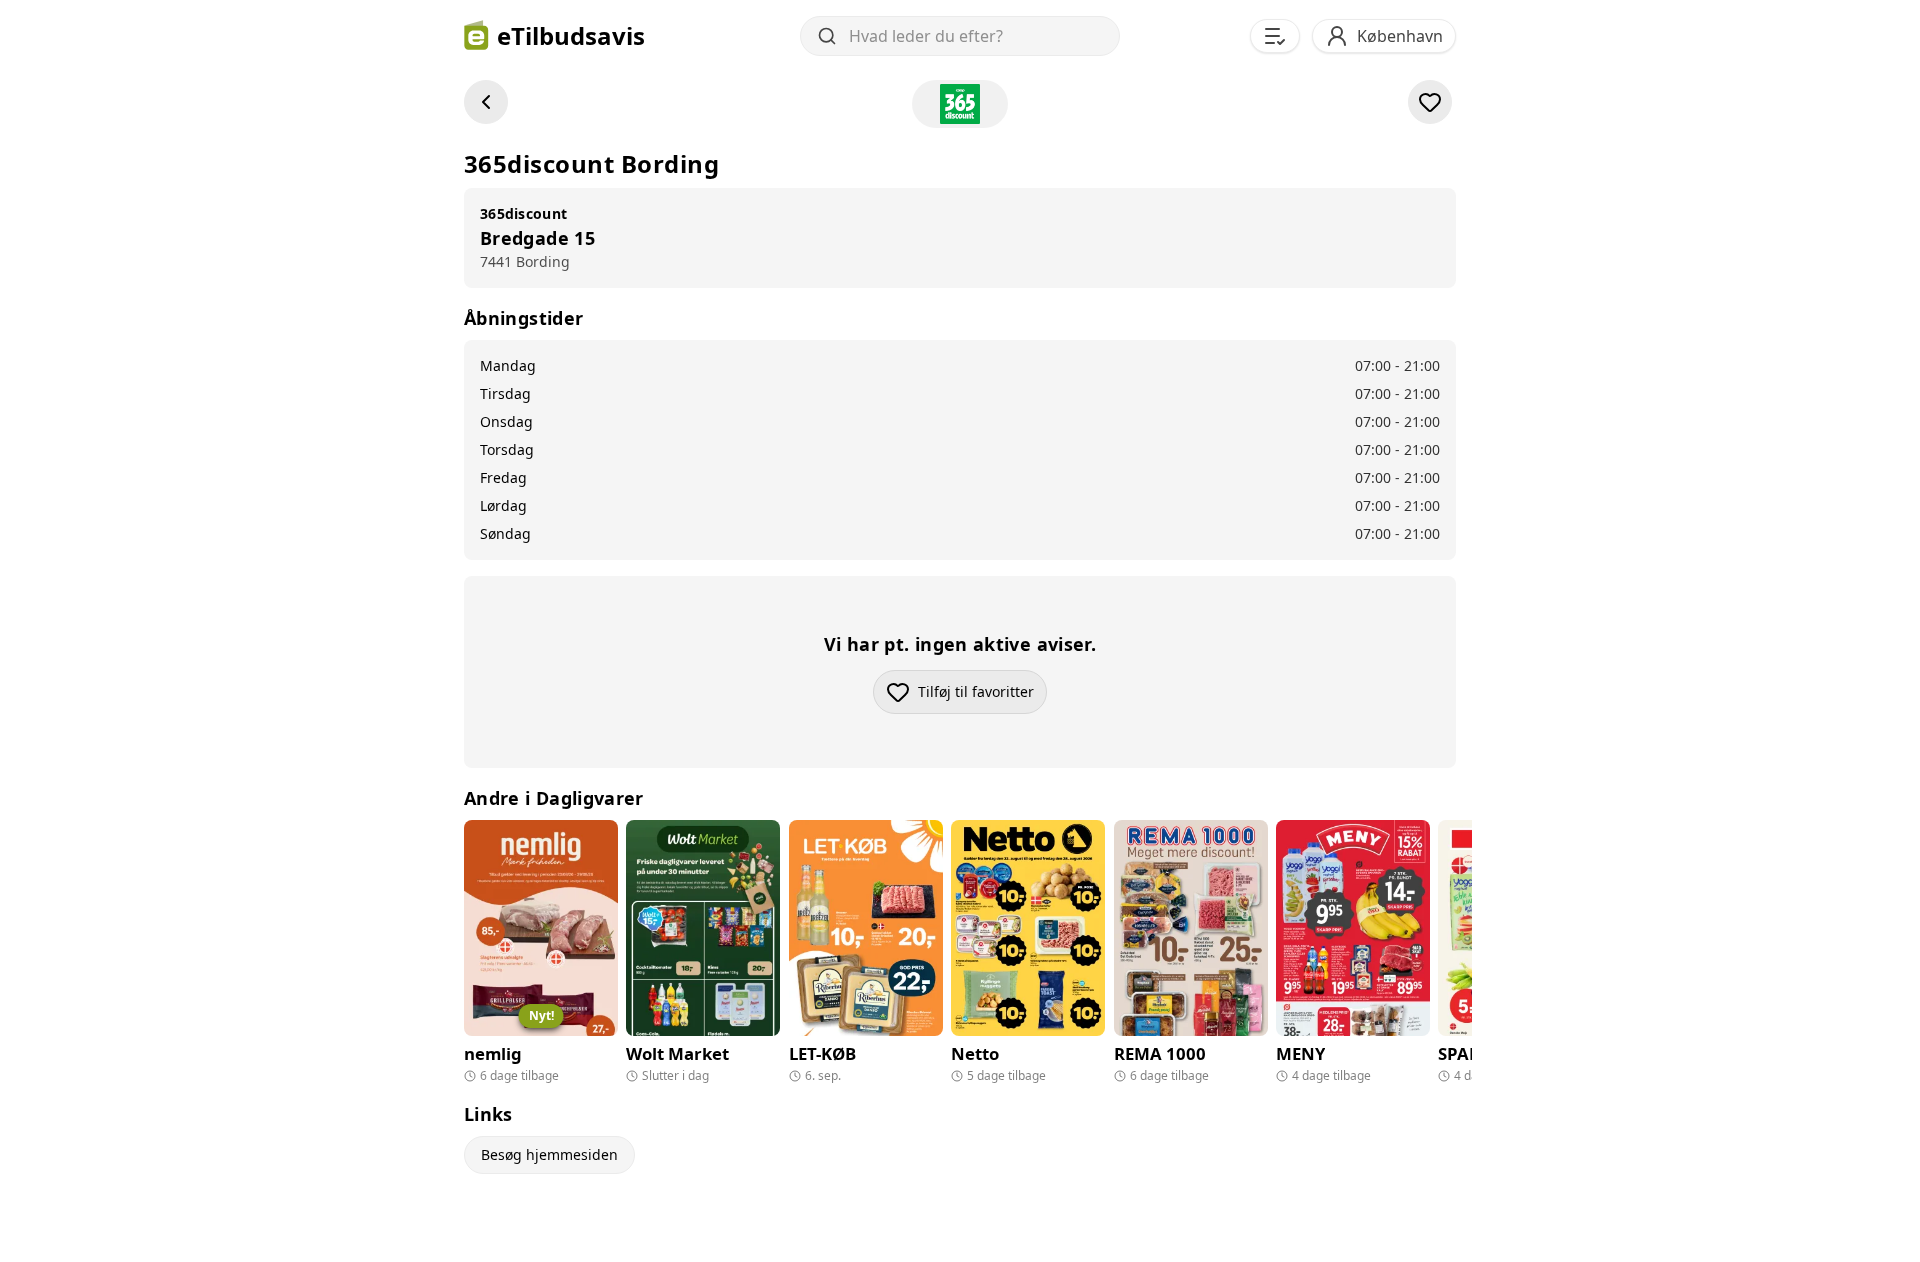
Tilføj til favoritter (982, 696)
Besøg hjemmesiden (549, 1154)
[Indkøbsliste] (1275, 36)
